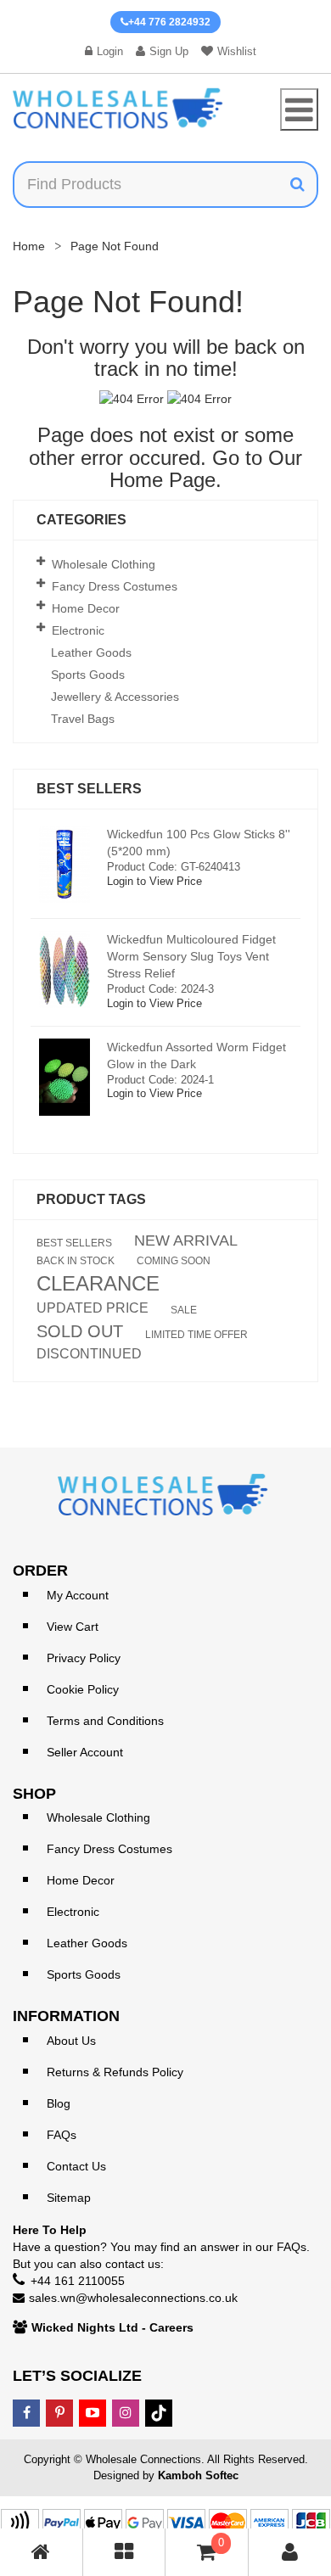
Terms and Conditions (105, 1721)
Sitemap (69, 2198)
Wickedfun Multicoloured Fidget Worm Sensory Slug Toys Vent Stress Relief (191, 956)
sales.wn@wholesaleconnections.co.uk (133, 2298)
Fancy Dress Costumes (115, 586)
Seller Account (85, 1752)
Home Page (163, 480)
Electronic (78, 630)
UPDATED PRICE (93, 1308)
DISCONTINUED (89, 1354)
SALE (184, 1310)
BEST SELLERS (74, 1243)
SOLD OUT (80, 1331)
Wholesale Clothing (104, 564)
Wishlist (237, 51)
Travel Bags (83, 719)
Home (29, 246)
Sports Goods (88, 675)
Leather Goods (91, 652)
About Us (71, 2041)
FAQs (62, 2135)
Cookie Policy (83, 1689)
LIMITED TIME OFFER (196, 1335)
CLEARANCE (98, 1284)
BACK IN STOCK (76, 1261)
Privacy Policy (84, 1658)
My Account (78, 1595)
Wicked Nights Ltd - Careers (112, 2327)
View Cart (73, 1627)
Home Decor (86, 608)
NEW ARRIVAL (186, 1240)
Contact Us (76, 2166)
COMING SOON (174, 1261)
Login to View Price (154, 881)
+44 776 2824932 (169, 22)
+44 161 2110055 (78, 2281)
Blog (59, 2103)
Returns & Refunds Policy (115, 2072)
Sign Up (169, 51)
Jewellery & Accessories (115, 697)
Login (110, 51)
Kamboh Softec (198, 2475)
